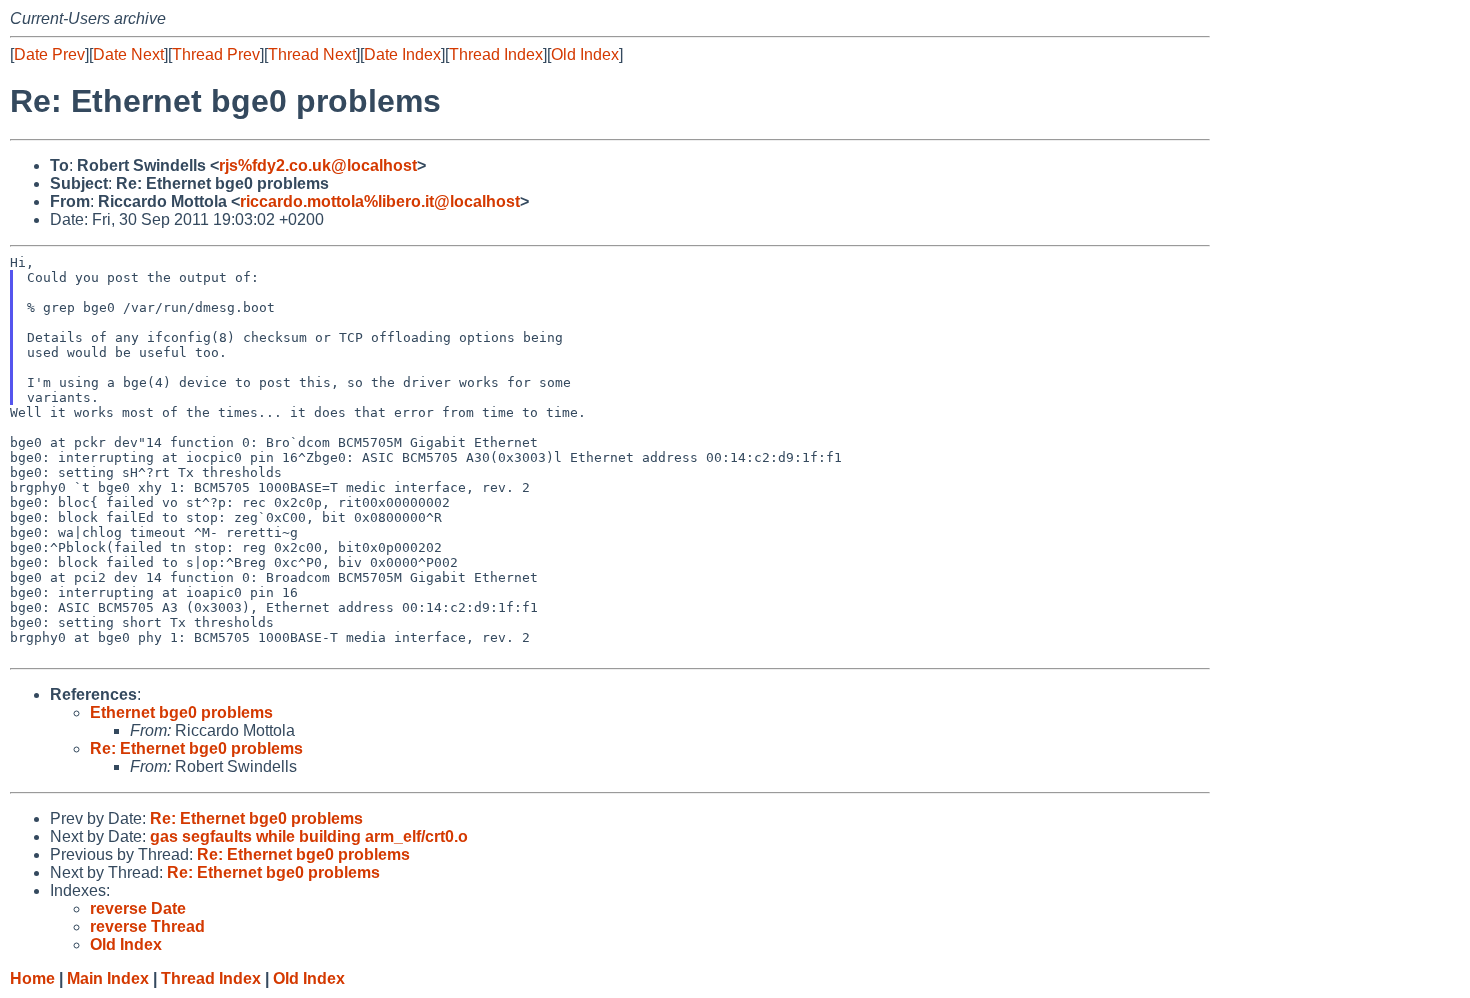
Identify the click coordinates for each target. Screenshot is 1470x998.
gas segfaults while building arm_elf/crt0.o (309, 836)
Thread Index (496, 54)
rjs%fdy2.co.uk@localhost (318, 165)
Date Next (128, 54)
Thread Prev (216, 54)
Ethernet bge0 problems (181, 712)
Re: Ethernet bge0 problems (196, 748)
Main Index (108, 978)
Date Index (402, 54)
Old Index (585, 54)
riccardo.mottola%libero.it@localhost (380, 201)
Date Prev (49, 54)
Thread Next (312, 54)
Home (32, 978)
